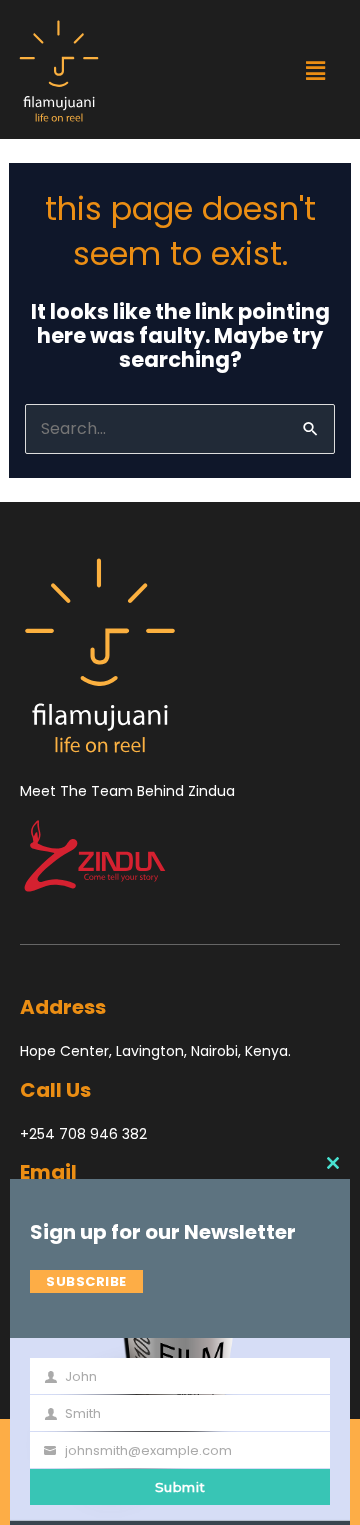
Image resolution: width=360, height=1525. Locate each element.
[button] (315, 71)
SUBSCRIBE (86, 1281)
